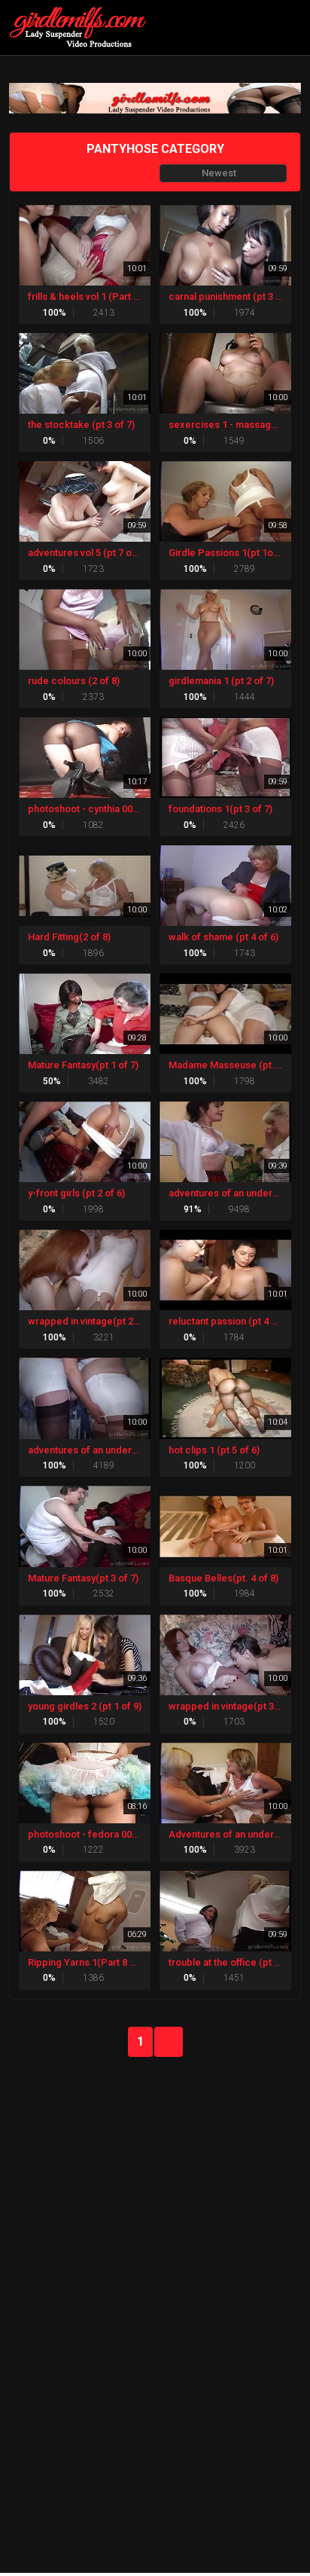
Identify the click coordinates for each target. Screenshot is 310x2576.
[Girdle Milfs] (82, 28)
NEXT (169, 2042)
